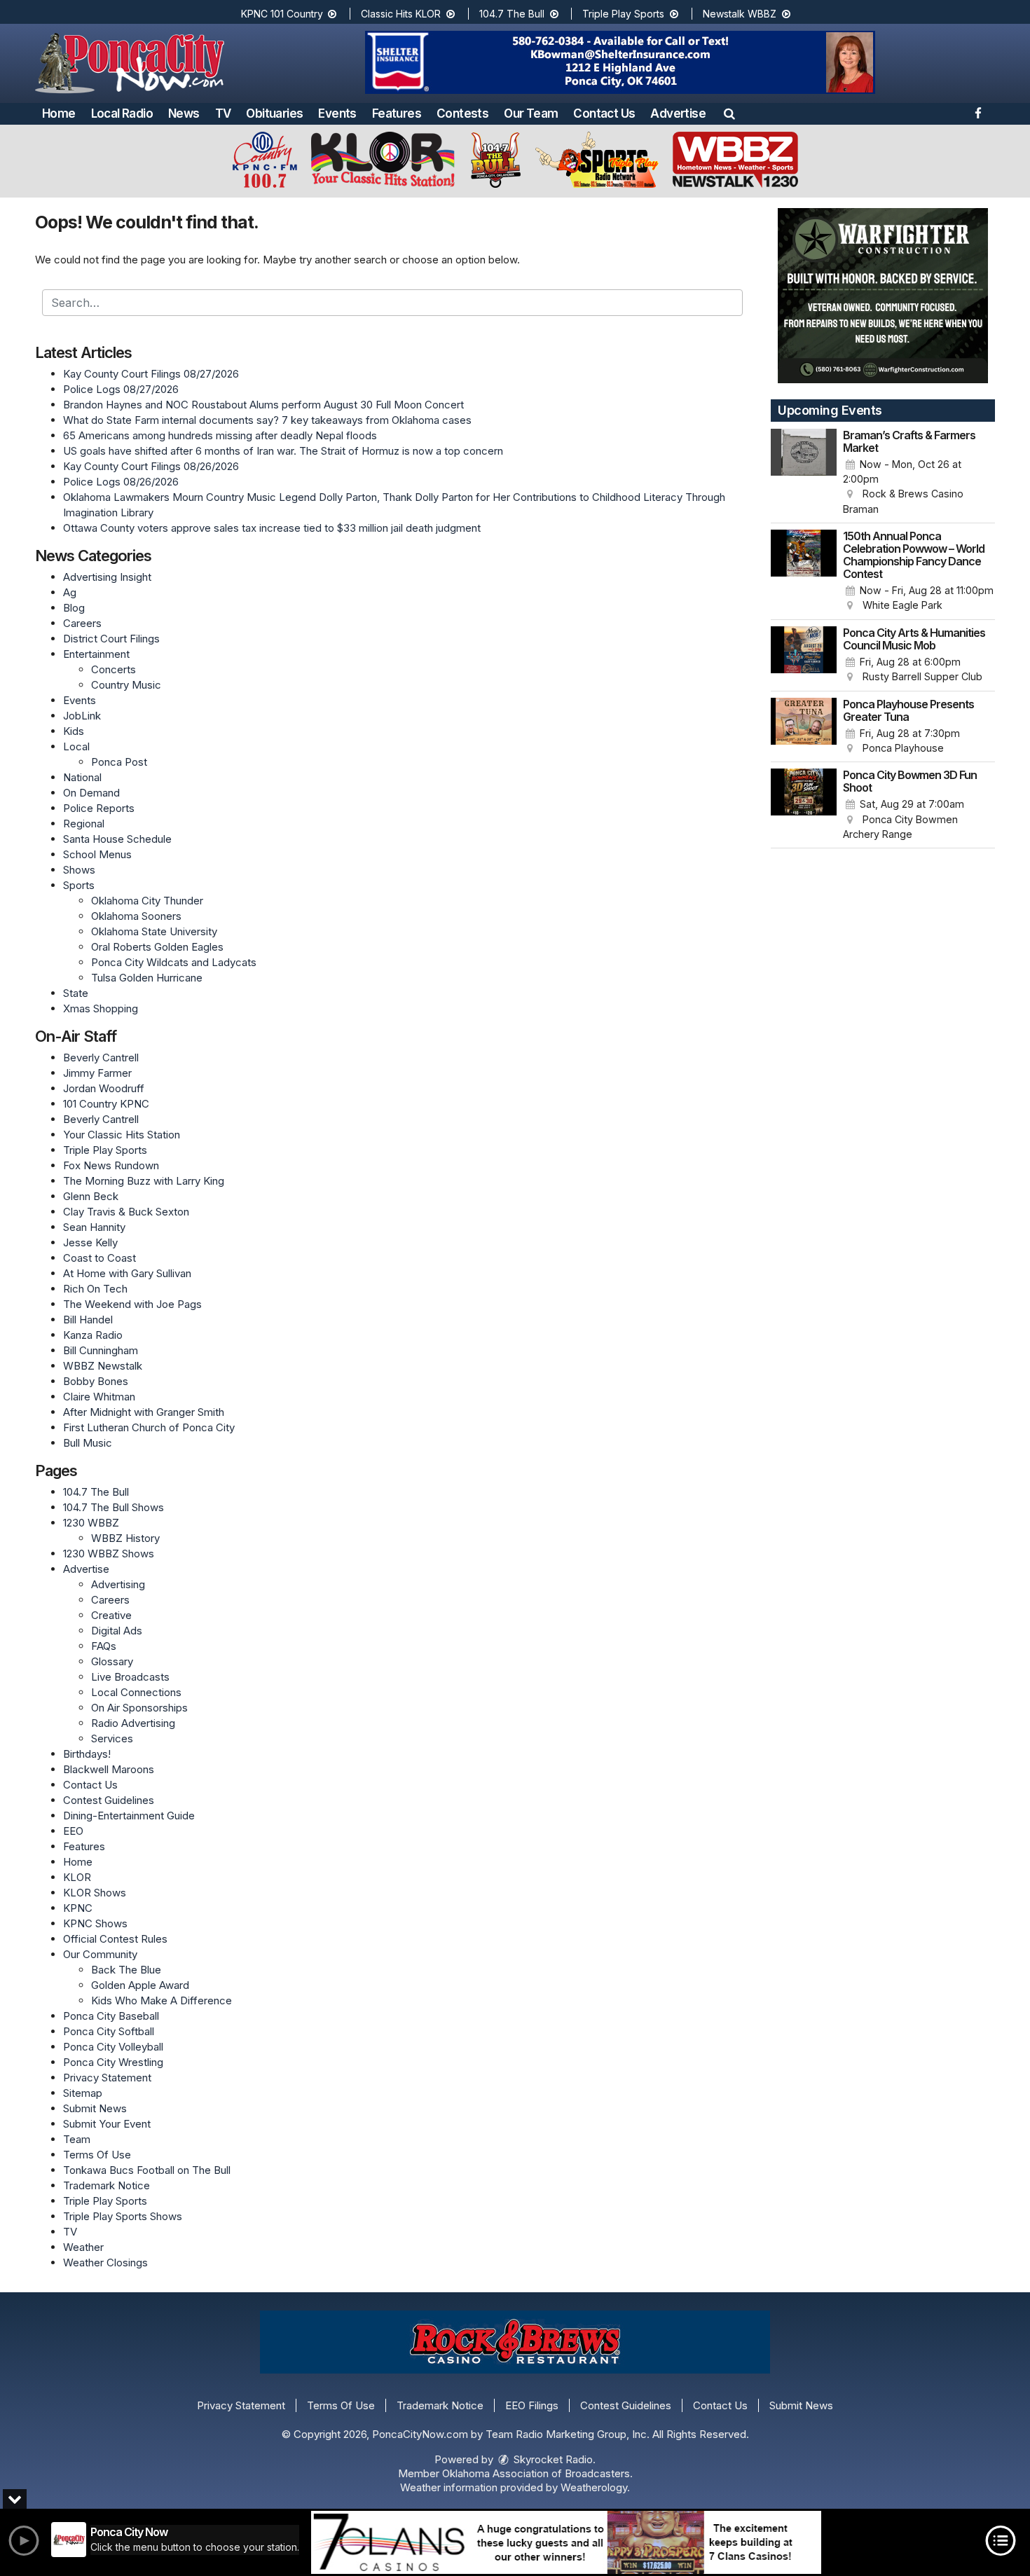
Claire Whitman (99, 1397)
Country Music (126, 685)
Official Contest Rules (115, 1939)
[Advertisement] (620, 62)
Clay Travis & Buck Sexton (126, 1212)
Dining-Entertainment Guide (129, 1816)
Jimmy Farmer (97, 1073)
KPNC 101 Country (283, 14)
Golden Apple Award (140, 1985)
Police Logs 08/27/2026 (121, 389)
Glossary (112, 1661)
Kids (74, 731)
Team (77, 2139)
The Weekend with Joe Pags (132, 1304)
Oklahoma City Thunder (147, 901)
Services (112, 1738)
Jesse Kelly (90, 1242)
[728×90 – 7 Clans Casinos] (566, 2542)
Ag (70, 592)
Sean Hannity (94, 1227)
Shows (79, 870)
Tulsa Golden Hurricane (147, 978)
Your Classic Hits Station (122, 1135)
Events (337, 113)
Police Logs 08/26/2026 (121, 482)
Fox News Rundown (111, 1165)
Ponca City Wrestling (113, 2062)
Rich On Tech (95, 1289)
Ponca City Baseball (111, 2016)
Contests (462, 113)
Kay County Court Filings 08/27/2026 (151, 374)
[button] (729, 113)
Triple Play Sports (625, 14)
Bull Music (88, 1443)
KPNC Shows (95, 1923)
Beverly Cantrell (101, 1058)
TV (223, 113)
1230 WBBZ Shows (109, 1554)
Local (76, 746)
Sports (79, 885)
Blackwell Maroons (109, 1769)
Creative (111, 1615)
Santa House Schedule (117, 839)
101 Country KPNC (106, 1104)
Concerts (114, 669)
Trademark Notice (107, 2185)
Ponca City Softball (109, 2031)
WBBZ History (125, 1538)
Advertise (678, 113)
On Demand (91, 793)
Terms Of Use (97, 2155)
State (76, 993)
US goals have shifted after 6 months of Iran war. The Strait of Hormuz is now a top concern (283, 451)
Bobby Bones (96, 1381)
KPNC (78, 1908)
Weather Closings (105, 2262)
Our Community (100, 1954)
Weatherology (594, 2487)
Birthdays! (87, 1754)
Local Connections (136, 1692)
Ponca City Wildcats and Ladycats (174, 962)
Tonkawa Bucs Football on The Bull (147, 2170)
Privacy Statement (107, 2078)
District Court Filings (111, 639)
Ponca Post (119, 762)
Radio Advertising (133, 1723)
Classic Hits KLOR (402, 14)
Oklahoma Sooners (136, 916)
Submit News (95, 2108)
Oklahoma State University (154, 931)
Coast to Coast (99, 1258)
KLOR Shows (95, 1893)
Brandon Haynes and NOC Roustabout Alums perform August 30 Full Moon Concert (263, 405)
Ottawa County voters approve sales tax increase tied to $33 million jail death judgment (272, 528)
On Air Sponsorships (139, 1708)
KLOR (77, 1877)
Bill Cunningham (101, 1350)
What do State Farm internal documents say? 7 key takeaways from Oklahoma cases (267, 420)
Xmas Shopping (101, 1008)
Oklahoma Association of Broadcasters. (537, 2473)
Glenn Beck (91, 1196)
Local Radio (122, 113)
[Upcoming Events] (804, 473)
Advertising (118, 1584)
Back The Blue (126, 1970)
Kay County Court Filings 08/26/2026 (151, 466)
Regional (84, 824)
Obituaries (274, 113)
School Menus (97, 854)
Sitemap (83, 2093)
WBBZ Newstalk (103, 1366)
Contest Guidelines (109, 1800)
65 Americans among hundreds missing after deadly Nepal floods (220, 435)
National (82, 777)
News (184, 113)
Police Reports (99, 808)
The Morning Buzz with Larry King (144, 1181)
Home (59, 113)
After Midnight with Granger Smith (144, 1412)
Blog (74, 608)
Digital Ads (117, 1631)
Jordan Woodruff (104, 1088)
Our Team (531, 113)
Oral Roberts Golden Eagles (157, 947)
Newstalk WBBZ (741, 14)
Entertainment (96, 654)
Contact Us (604, 113)
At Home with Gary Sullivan (127, 1273)
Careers (82, 623)
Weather (83, 2247)
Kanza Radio (93, 1335)
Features (397, 113)
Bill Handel (88, 1320)
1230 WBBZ (91, 1523)
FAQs (104, 1646)
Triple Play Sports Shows (123, 2216)
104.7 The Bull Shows (114, 1507)
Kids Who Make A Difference (162, 2000)
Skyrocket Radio (552, 2459)
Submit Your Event (107, 2124)
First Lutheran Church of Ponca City (149, 1427)
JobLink (82, 716)
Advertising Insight (107, 577)
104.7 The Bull (513, 14)
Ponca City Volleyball (113, 2047)
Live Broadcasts (130, 1677)
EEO (73, 1831)
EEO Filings (532, 2405)
